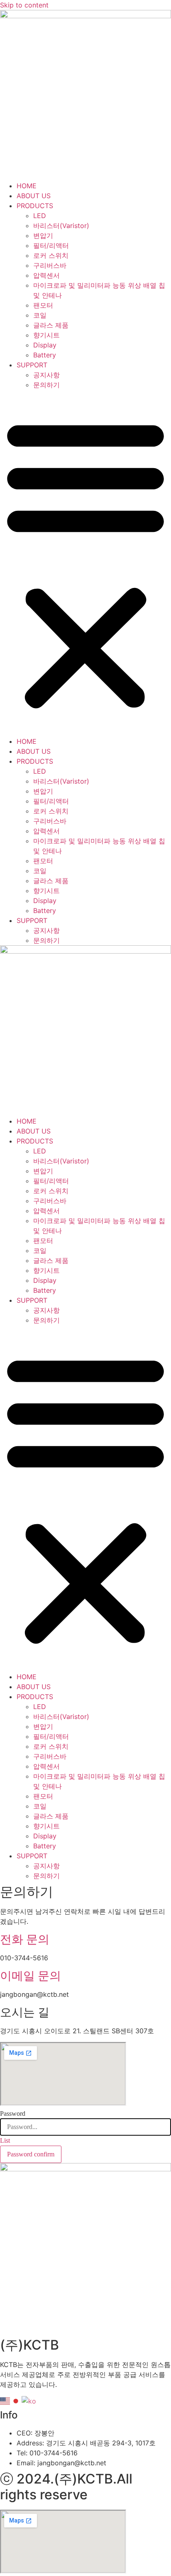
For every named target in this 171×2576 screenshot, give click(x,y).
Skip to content (24, 5)
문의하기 (46, 385)
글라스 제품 (51, 325)
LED (40, 216)
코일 (40, 315)
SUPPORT (32, 365)
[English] (5, 2401)
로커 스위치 (51, 255)
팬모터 (43, 305)
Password (13, 2114)
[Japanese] (16, 2401)
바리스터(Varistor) (61, 226)
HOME (27, 186)
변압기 (43, 236)
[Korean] (29, 2401)
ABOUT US (34, 196)
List (5, 2140)
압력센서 (46, 275)
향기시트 (46, 335)
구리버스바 (50, 265)
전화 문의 (25, 1939)
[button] (85, 563)
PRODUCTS (35, 206)
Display (45, 345)
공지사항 (46, 375)
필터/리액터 (51, 245)
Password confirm (31, 2154)
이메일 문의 (31, 1976)
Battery (45, 355)
